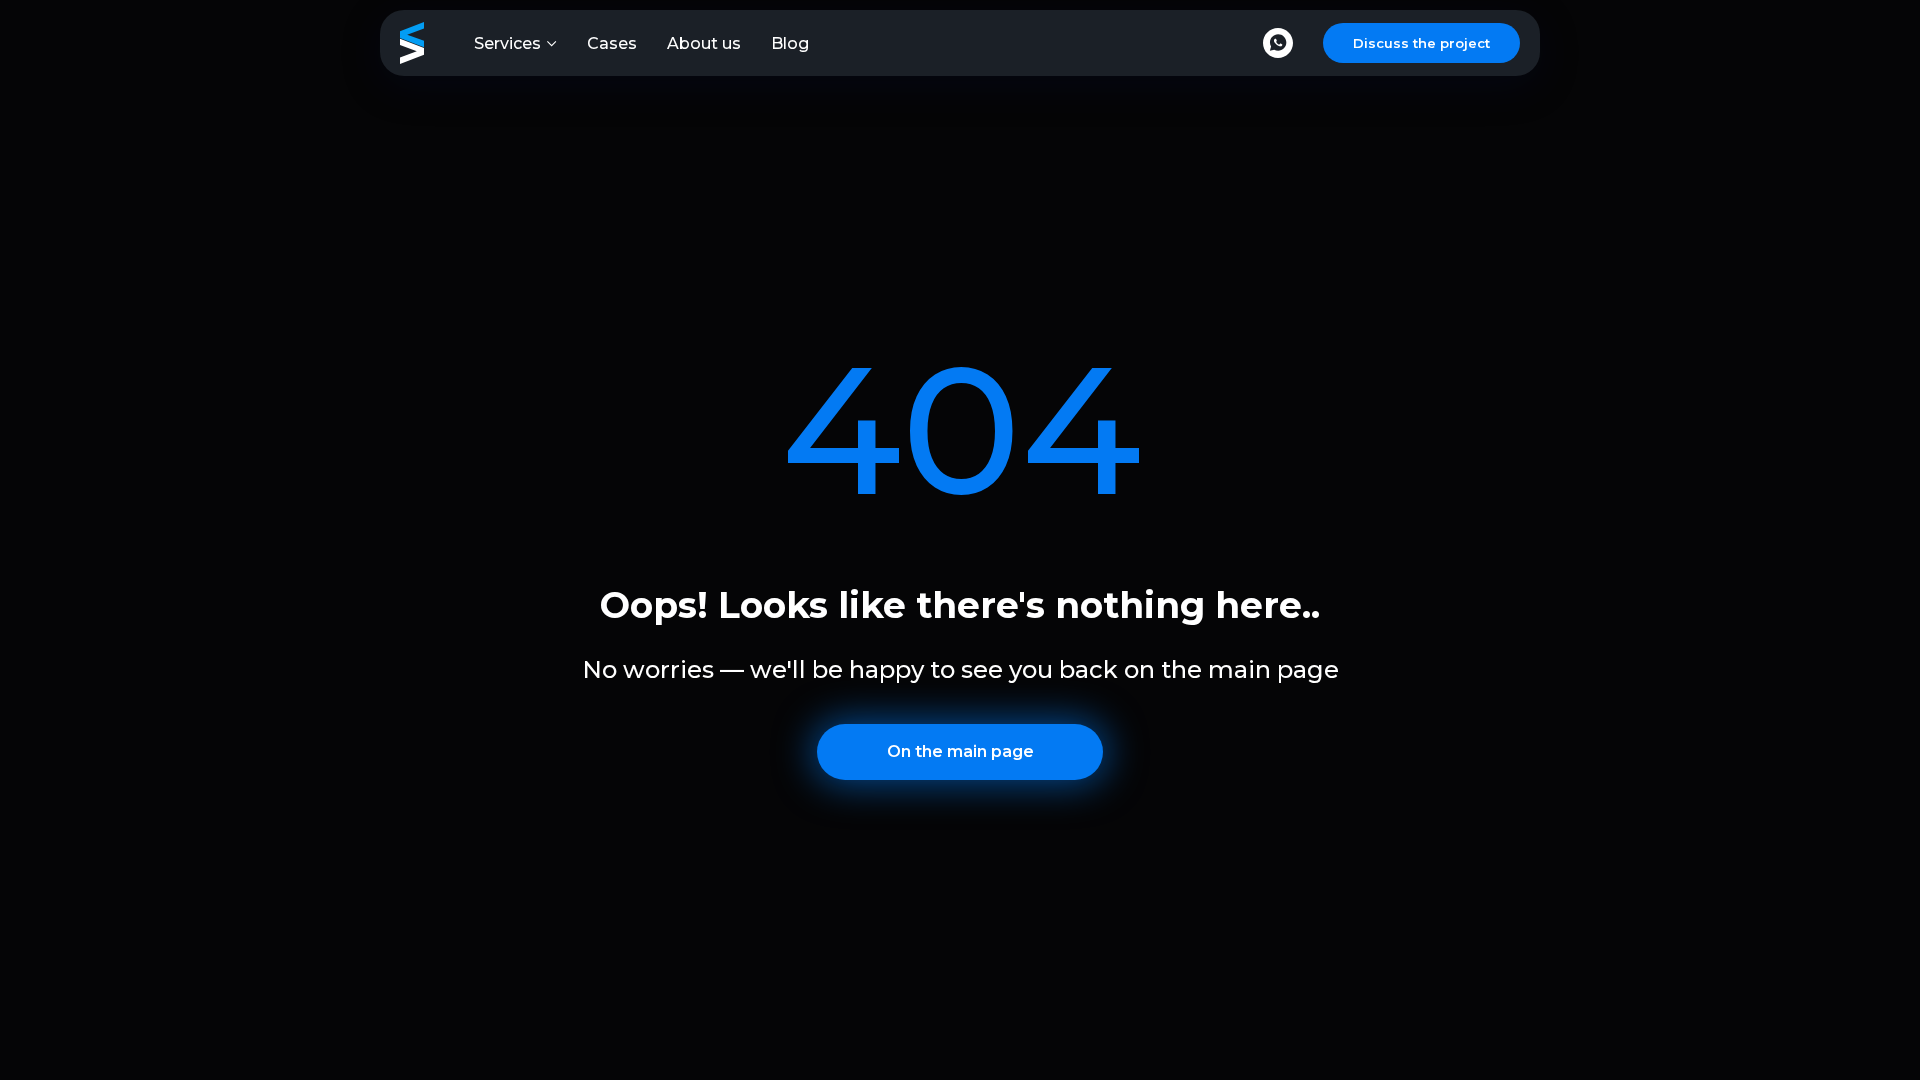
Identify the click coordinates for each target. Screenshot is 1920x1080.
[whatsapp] (1278, 43)
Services (507, 43)
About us (704, 43)
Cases (612, 43)
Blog (790, 43)
